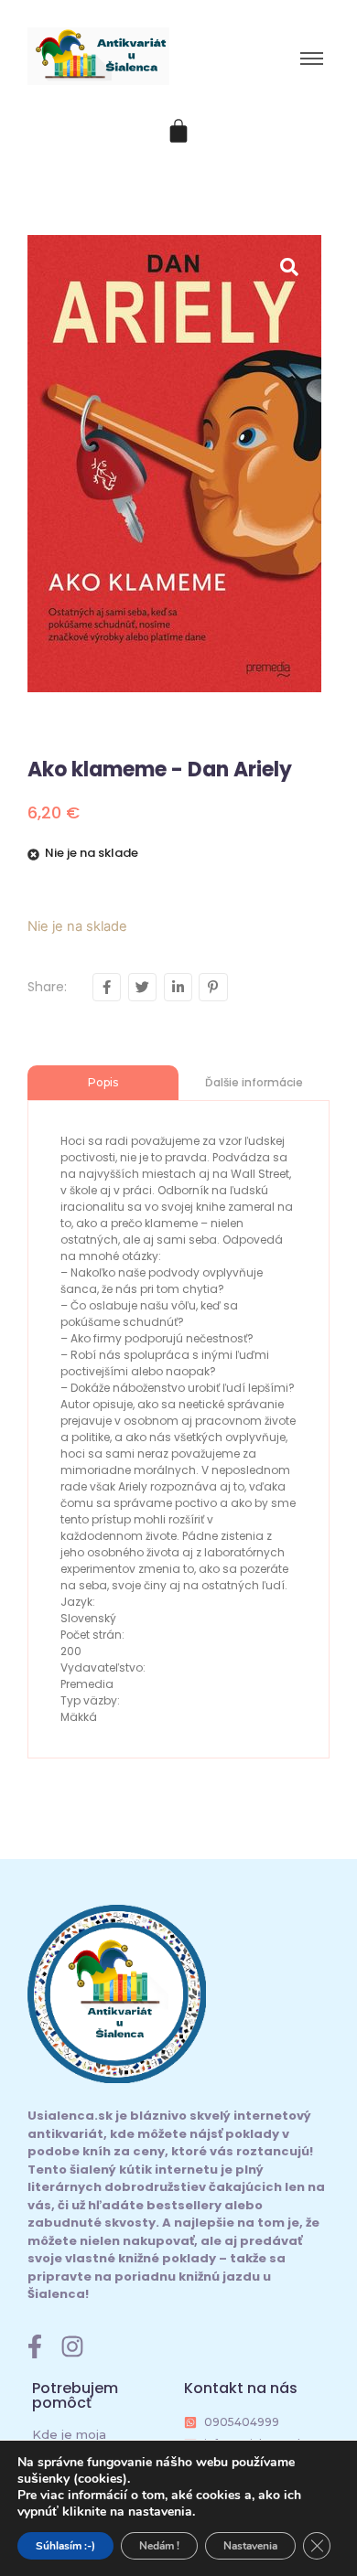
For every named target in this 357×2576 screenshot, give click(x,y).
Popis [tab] (103, 1082)
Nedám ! (159, 2546)
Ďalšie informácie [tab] (254, 1082)
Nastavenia (250, 2546)
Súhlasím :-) (65, 2546)
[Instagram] (72, 2346)
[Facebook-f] (35, 2346)
